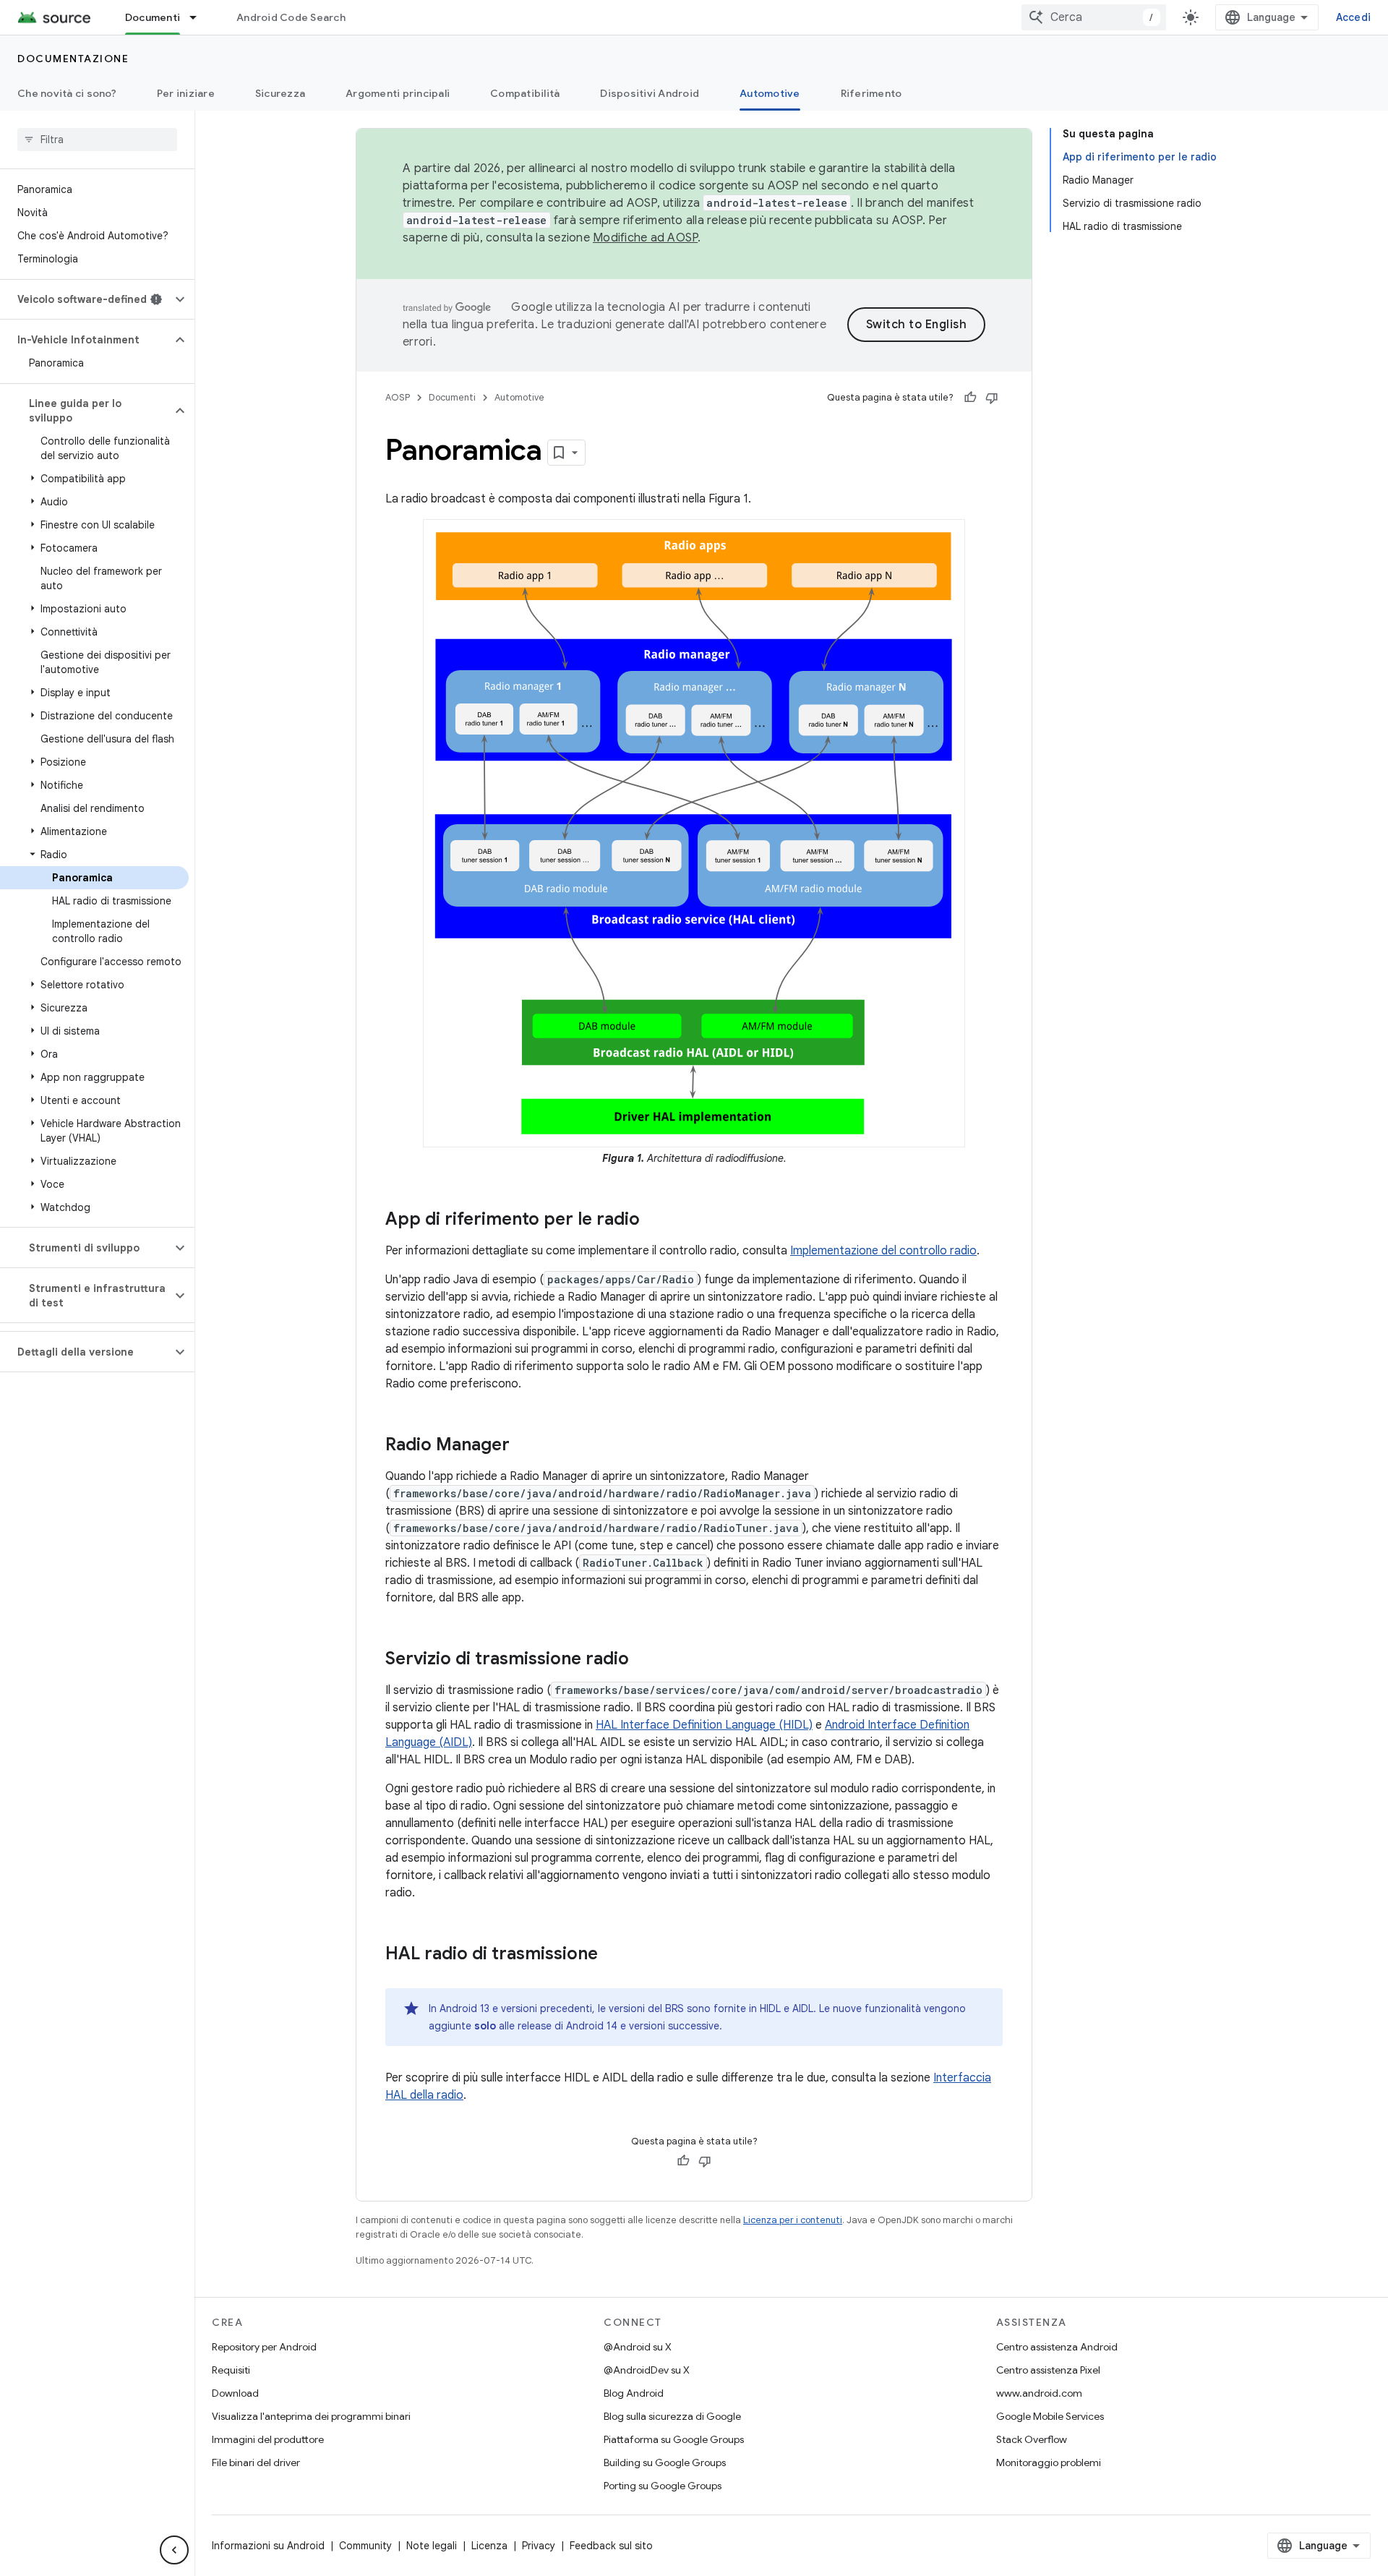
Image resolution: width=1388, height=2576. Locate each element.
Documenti (153, 17)
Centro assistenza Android (1057, 2347)
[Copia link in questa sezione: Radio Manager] (524, 1445)
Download (235, 2393)
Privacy (539, 2546)
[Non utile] (992, 398)
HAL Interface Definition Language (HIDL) (704, 1725)
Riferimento (871, 93)
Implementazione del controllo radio (883, 1251)
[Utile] (970, 398)
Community (365, 2546)
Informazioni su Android (268, 2546)
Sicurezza (280, 93)
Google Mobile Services (1050, 2416)
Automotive (770, 93)
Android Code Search (291, 17)
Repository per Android (264, 2347)
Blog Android (634, 2393)
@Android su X (638, 2347)
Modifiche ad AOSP (645, 238)
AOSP (398, 397)
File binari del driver (256, 2462)
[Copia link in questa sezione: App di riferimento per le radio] (654, 1220)
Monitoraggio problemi (1049, 2462)
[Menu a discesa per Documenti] (200, 17)
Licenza (489, 2546)
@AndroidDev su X (647, 2370)
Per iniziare (186, 93)
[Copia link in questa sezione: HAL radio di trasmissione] (612, 1954)
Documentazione (73, 59)
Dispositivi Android (650, 93)
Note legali (432, 2546)
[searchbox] (97, 140)
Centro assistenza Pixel (1048, 2370)
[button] (86, 299)
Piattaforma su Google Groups (674, 2439)
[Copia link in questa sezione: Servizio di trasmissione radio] (643, 1659)
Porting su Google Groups (663, 2486)
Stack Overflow (1032, 2439)
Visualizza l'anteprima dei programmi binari (311, 2416)
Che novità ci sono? (67, 93)
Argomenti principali (398, 93)
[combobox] (1094, 17)
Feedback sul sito (611, 2546)
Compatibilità (525, 93)
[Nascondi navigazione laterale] (174, 2550)
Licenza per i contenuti (793, 2220)
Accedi (1354, 17)
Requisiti (231, 2370)
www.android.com (1039, 2393)
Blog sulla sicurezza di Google (672, 2416)
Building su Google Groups (665, 2462)
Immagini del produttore (268, 2439)
